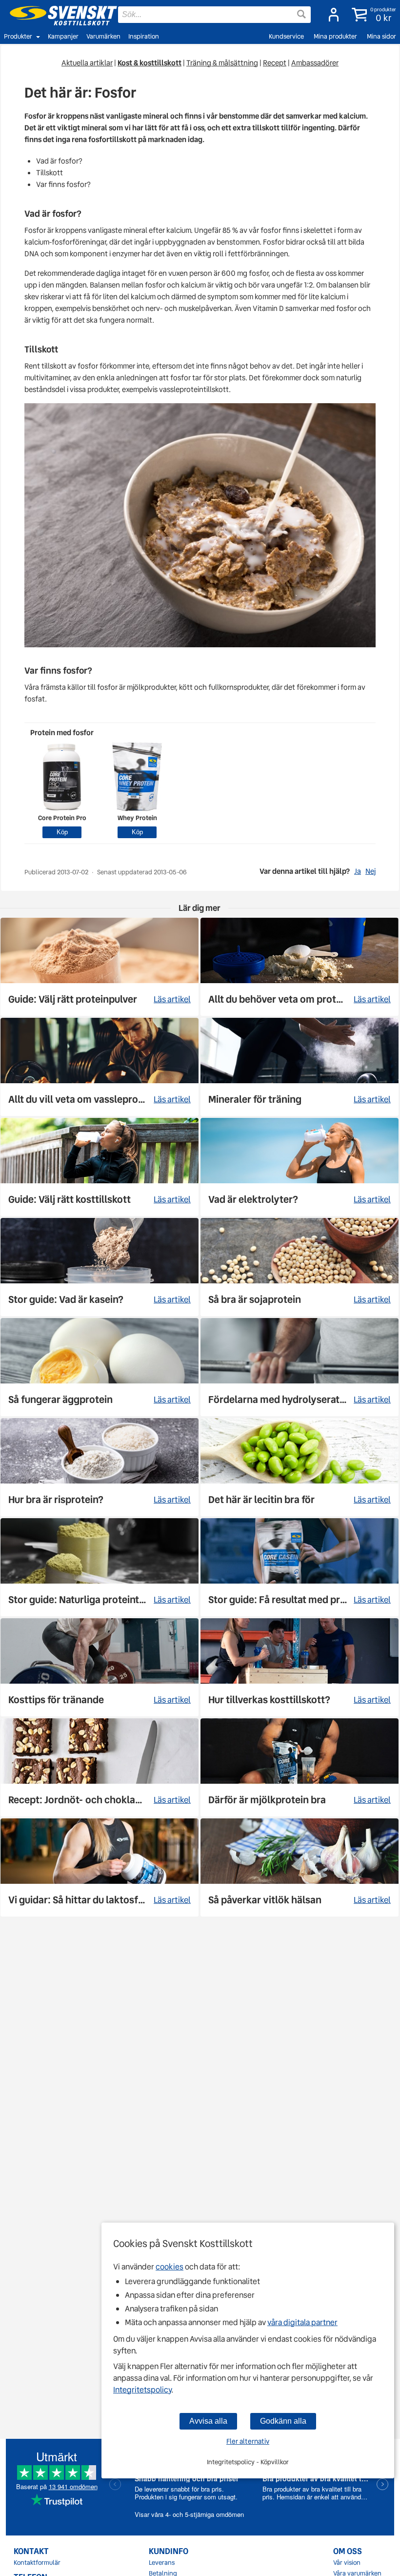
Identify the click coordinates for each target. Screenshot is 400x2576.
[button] (372, 15)
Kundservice (286, 36)
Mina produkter (335, 36)
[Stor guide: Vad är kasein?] (100, 1267)
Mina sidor (381, 36)
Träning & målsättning (222, 63)
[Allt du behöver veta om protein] (300, 967)
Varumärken (103, 36)
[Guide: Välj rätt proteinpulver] (100, 967)
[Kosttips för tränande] (100, 1667)
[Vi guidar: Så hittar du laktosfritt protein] (100, 1867)
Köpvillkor (275, 2462)
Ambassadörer (315, 63)
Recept (275, 63)
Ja (358, 871)
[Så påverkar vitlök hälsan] (300, 1867)
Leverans (162, 2563)
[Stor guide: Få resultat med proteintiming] (300, 1567)
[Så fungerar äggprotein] (100, 1367)
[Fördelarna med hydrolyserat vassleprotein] (300, 1367)
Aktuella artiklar (87, 63)
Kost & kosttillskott (150, 63)
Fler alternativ (248, 2441)
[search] (214, 15)
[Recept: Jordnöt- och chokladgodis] (100, 1767)
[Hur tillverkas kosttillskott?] (300, 1667)
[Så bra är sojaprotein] (300, 1267)
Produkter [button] (18, 36)
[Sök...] (301, 14)
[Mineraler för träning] (300, 1067)
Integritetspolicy (142, 2390)
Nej (370, 871)
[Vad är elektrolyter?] (300, 1167)
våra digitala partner (302, 2322)
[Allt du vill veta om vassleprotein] (100, 1067)
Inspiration (144, 36)
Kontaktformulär (37, 2563)
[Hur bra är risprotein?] (100, 1467)
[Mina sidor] (331, 15)
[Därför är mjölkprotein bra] (300, 1767)
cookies (170, 2267)
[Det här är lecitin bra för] (300, 1467)
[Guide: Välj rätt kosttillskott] (100, 1167)
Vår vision (347, 2563)
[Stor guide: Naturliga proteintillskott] (100, 1567)
